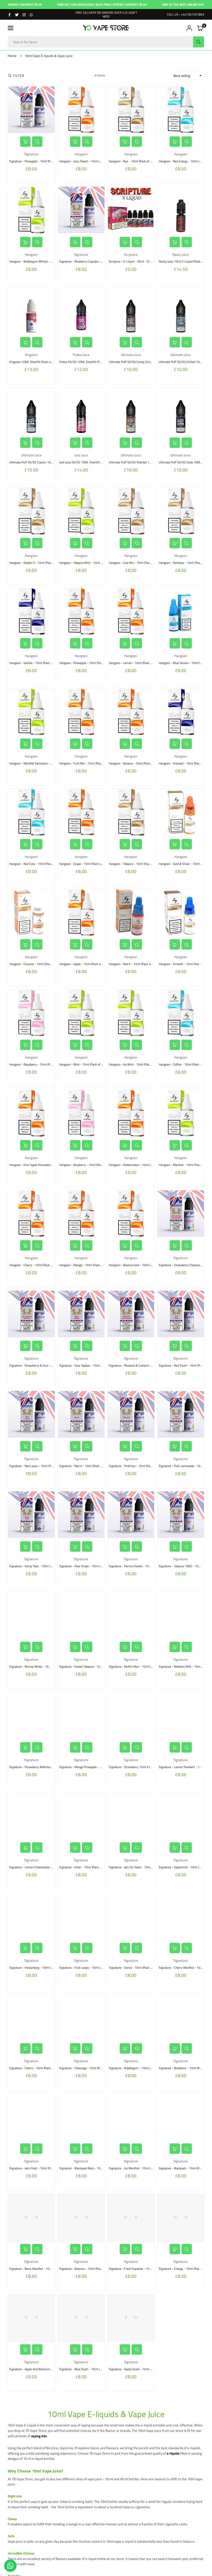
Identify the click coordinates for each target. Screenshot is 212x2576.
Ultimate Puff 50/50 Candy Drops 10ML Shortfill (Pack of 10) (149, 362)
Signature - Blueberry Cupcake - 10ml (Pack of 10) (92, 261)
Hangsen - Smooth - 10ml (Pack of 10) (184, 964)
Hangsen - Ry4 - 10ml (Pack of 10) (132, 161)
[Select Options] (25, 142)
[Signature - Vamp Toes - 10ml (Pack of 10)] (31, 1515)
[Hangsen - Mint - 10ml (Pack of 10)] (81, 1013)
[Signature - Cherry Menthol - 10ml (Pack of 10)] (181, 1916)
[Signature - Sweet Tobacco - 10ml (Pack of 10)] (81, 1615)
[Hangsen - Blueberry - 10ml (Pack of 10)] (81, 1113)
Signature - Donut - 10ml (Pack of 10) (133, 1968)
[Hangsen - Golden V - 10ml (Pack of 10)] (31, 511)
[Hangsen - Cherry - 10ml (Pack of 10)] (31, 1214)
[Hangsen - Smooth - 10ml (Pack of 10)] (181, 913)
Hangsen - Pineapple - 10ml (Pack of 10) (86, 663)
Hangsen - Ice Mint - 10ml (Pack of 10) (134, 1064)
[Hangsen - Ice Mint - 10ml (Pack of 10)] (131, 1013)
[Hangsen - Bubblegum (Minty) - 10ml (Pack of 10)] (31, 210)
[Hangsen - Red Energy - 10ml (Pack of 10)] (181, 110)
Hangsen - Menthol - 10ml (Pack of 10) (184, 1165)
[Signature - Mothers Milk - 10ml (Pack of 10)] (181, 1615)
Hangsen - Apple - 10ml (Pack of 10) (83, 964)
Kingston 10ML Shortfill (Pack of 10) (33, 362)
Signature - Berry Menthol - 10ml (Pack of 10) (39, 2269)
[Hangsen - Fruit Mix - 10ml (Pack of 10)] (81, 712)
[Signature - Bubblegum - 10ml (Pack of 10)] (131, 2016)
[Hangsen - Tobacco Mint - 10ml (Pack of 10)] (81, 511)
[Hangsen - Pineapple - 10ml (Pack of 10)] (81, 612)
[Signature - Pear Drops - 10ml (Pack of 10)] (81, 1515)
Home (12, 56)
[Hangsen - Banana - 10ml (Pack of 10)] (131, 712)
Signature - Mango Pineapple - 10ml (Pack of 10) (91, 1767)
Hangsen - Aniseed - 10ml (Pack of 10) (184, 763)
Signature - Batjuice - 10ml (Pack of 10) (85, 2269)
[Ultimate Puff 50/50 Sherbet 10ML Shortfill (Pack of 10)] (131, 411)
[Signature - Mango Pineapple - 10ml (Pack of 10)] (81, 1715)
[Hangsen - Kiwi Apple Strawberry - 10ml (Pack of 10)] (31, 1113)
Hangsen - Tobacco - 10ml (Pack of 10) (134, 864)
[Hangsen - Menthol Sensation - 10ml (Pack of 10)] (31, 712)
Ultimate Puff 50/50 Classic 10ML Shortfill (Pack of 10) (46, 462)
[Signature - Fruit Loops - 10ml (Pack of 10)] (81, 1916)
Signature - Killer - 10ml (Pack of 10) (83, 1867)
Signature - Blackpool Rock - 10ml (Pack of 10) (90, 2168)
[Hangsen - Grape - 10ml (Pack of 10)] (81, 812)
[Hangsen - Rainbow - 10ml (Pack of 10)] (181, 511)
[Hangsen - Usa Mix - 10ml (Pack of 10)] (131, 511)
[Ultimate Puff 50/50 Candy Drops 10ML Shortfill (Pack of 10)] (131, 311)
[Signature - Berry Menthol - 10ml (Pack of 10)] (31, 2217)
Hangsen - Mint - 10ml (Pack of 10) (82, 1064)
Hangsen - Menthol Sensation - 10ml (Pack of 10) (42, 763)
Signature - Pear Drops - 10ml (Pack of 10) (87, 1566)
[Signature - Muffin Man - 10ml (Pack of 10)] (131, 1615)
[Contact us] (10, 2566)
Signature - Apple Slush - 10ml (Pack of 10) (137, 2369)
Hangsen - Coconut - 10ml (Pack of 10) (35, 964)
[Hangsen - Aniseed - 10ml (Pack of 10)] (181, 712)
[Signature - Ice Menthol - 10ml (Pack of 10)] (131, 2117)
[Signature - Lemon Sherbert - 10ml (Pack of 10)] (181, 1715)
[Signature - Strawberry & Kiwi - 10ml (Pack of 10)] (31, 1314)
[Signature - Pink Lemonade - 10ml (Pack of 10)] (181, 1414)
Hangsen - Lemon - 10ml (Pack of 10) (133, 663)
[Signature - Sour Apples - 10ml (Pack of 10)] (81, 1314)
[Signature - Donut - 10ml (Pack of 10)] (131, 1916)
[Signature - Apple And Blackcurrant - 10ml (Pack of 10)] (31, 2318)
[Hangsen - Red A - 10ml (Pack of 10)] (131, 913)
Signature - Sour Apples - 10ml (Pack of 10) (88, 1365)
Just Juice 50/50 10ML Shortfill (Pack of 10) (88, 462)
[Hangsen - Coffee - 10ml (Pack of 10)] (181, 1013)
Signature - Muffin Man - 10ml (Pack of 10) (137, 1666)
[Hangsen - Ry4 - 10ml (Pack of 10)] (131, 110)
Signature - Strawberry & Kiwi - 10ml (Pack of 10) (42, 1365)
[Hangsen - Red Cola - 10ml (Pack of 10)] (31, 812)
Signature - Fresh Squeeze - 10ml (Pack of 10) (139, 2269)
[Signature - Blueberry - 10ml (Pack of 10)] (181, 2016)
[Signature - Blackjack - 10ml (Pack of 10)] (181, 2117)
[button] (11, 28)
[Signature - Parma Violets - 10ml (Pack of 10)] (131, 1515)
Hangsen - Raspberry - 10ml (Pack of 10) (36, 1064)
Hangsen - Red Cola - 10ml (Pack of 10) (35, 864)
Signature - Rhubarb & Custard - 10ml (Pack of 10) (142, 1365)
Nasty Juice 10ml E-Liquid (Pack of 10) (184, 261)
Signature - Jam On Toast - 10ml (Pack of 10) (138, 1867)
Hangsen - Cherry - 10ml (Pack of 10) (34, 1265)
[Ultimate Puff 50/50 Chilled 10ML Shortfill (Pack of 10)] (181, 311)
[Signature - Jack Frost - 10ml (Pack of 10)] (31, 2117)
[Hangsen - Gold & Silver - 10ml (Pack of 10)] (181, 812)
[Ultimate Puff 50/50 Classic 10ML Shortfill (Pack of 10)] (31, 411)
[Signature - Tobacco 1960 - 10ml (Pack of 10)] (181, 1515)
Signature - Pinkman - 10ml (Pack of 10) (135, 1466)
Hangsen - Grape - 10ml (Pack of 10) (83, 864)
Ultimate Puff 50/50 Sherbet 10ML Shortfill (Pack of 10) (146, 462)
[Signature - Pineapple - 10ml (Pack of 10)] (31, 110)
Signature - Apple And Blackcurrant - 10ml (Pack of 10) (45, 2369)
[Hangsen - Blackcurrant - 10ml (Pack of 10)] (131, 1214)
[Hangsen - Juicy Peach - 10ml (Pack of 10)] (81, 110)
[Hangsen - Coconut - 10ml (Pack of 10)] (31, 913)
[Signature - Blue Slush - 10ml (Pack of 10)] (81, 2318)
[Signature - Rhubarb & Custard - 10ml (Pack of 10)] (131, 1314)
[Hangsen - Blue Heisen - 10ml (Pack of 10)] (181, 612)
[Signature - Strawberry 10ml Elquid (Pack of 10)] (131, 1715)
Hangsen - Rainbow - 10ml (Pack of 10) (184, 563)
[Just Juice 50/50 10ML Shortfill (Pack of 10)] (81, 411)
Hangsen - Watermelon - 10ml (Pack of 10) (137, 1165)
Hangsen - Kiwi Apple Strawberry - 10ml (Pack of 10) (44, 1165)
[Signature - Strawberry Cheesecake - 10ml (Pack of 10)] (181, 1214)
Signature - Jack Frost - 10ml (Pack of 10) (36, 2168)
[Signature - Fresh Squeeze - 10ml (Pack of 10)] (131, 2217)
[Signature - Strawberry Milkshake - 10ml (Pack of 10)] (31, 1715)
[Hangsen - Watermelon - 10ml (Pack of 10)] (131, 1113)
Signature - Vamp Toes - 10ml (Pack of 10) (37, 1566)
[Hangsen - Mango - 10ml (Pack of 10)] (81, 1214)
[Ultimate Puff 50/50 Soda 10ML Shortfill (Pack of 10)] (181, 411)
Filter (19, 76)
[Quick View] (37, 142)
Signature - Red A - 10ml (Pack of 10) (84, 1466)
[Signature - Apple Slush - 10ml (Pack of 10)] (131, 2318)
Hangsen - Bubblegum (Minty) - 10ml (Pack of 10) (42, 261)
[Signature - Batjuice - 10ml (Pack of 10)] (81, 2217)
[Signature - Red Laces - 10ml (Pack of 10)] (31, 1414)
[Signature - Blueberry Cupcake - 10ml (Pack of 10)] (81, 210)
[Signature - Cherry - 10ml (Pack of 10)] (31, 2016)
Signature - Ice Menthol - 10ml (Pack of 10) (137, 2168)
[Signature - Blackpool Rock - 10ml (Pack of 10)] (81, 2117)
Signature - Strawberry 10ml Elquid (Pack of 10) (140, 1767)
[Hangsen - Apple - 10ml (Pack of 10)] (81, 913)
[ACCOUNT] (189, 28)
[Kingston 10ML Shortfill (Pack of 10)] (31, 311)
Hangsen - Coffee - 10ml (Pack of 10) (183, 1064)
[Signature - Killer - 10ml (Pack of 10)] (81, 1816)
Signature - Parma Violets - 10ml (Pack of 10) (139, 1566)
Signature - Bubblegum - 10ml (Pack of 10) (137, 2068)
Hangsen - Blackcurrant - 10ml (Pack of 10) (137, 1265)
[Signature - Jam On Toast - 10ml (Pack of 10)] (131, 1816)
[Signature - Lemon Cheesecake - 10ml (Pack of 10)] (31, 1816)
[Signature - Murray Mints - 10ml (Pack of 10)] (31, 1615)
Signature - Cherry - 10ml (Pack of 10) (34, 2068)
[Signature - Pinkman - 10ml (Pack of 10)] (131, 1414)
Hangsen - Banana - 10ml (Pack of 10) (134, 763)
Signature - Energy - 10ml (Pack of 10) (184, 2269)
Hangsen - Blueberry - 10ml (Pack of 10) (86, 1165)
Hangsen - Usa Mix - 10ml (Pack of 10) (134, 563)
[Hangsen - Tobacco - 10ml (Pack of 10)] (131, 812)
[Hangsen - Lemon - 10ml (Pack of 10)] (131, 612)
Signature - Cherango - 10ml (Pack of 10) (86, 2068)
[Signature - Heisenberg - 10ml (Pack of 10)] (31, 1916)
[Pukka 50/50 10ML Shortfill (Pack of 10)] (81, 311)
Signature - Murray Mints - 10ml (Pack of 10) (39, 1666)
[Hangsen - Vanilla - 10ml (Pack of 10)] (31, 612)
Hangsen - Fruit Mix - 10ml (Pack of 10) (85, 763)
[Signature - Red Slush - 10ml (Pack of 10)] (181, 1314)
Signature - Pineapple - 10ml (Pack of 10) (36, 161)
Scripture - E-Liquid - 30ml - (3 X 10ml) (135, 261)
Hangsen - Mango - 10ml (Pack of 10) (84, 1265)
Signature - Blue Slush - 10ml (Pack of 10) (87, 2369)
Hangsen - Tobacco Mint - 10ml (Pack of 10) (88, 563)
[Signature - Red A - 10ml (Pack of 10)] (81, 1414)
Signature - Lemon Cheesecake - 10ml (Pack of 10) (43, 1867)
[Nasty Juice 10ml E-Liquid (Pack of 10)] (181, 210)
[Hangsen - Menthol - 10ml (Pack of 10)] (181, 1113)
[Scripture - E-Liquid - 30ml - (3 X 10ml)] (131, 210)
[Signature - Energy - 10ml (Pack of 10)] (181, 2217)
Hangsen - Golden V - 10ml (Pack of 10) (35, 563)
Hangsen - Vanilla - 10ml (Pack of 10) (34, 663)
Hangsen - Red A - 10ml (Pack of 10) (133, 964)
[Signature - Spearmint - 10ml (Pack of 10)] (181, 1816)
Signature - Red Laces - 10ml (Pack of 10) (37, 1466)
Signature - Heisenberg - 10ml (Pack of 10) (37, 1968)
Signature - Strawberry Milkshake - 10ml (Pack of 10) (44, 1767)
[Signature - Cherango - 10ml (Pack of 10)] (81, 2016)
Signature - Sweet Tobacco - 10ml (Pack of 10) (89, 1666)
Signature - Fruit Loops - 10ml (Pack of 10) (87, 1968)
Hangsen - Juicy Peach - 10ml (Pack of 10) (87, 161)
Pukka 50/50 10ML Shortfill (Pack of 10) (86, 362)
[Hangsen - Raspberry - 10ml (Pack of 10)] (31, 1013)
